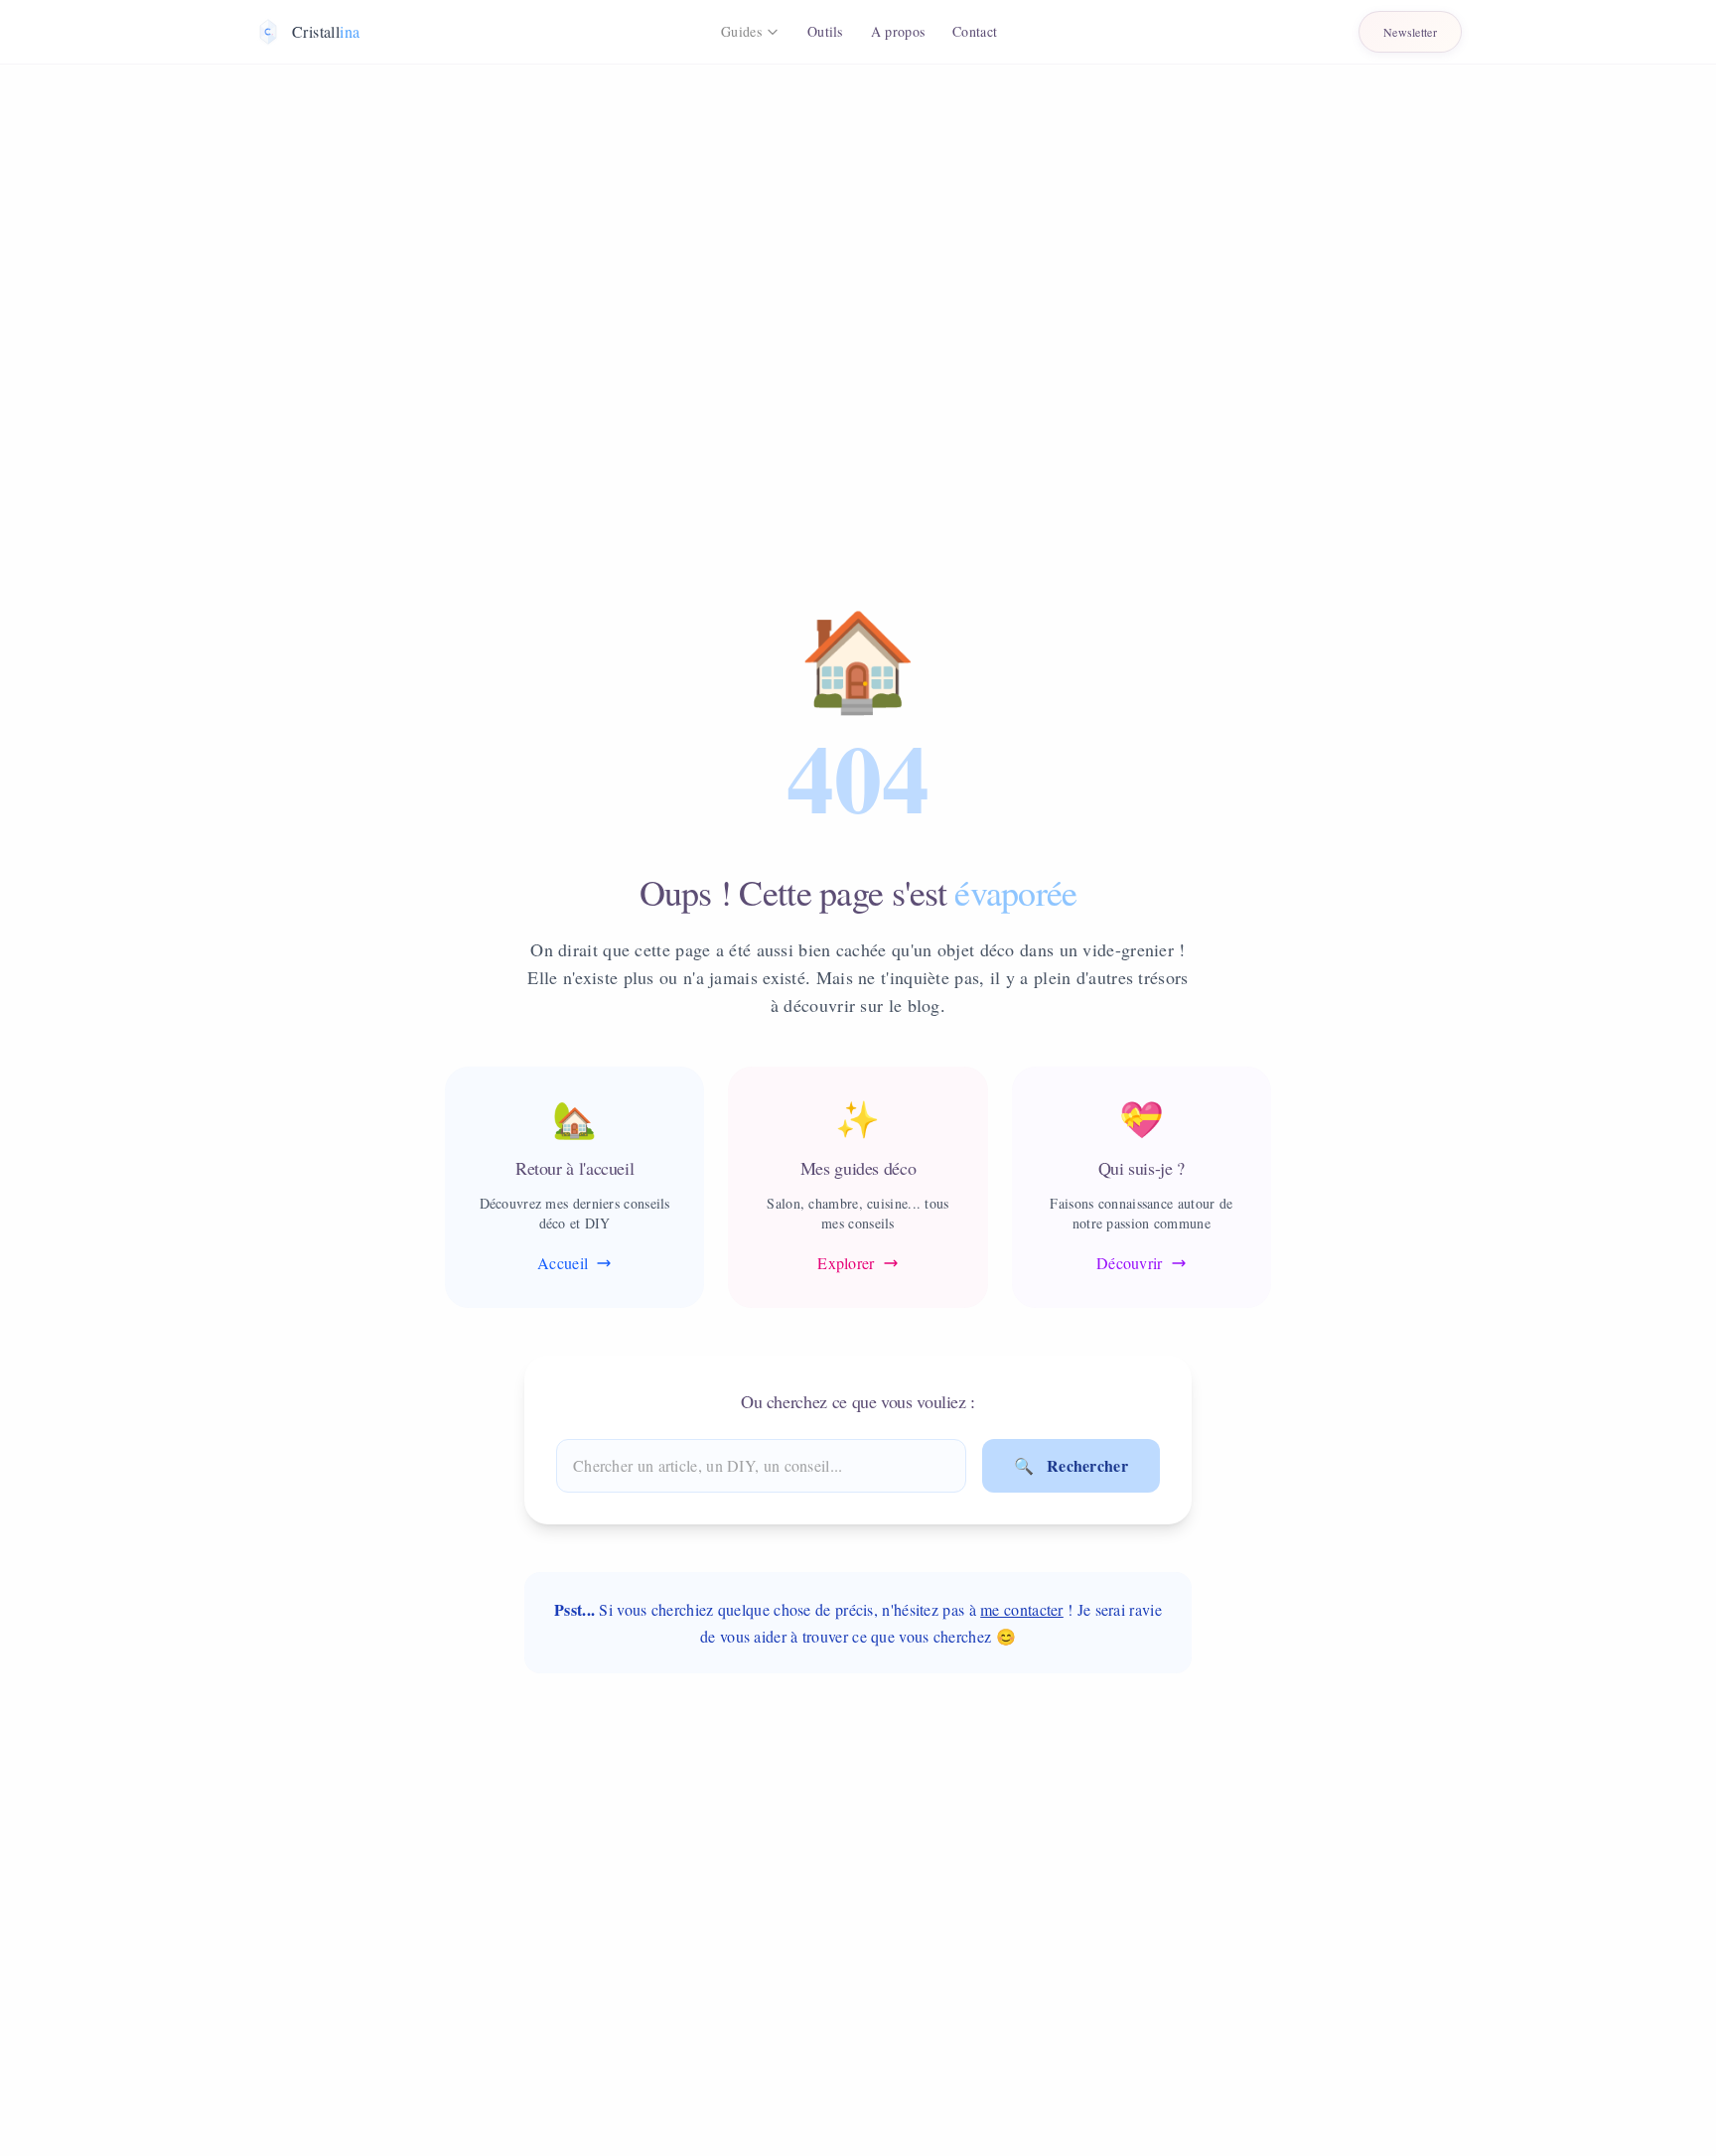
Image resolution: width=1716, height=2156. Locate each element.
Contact (975, 31)
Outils (825, 31)
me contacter (1022, 1609)
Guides (741, 31)
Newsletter (1410, 32)
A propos (898, 31)
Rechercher (1071, 1465)
